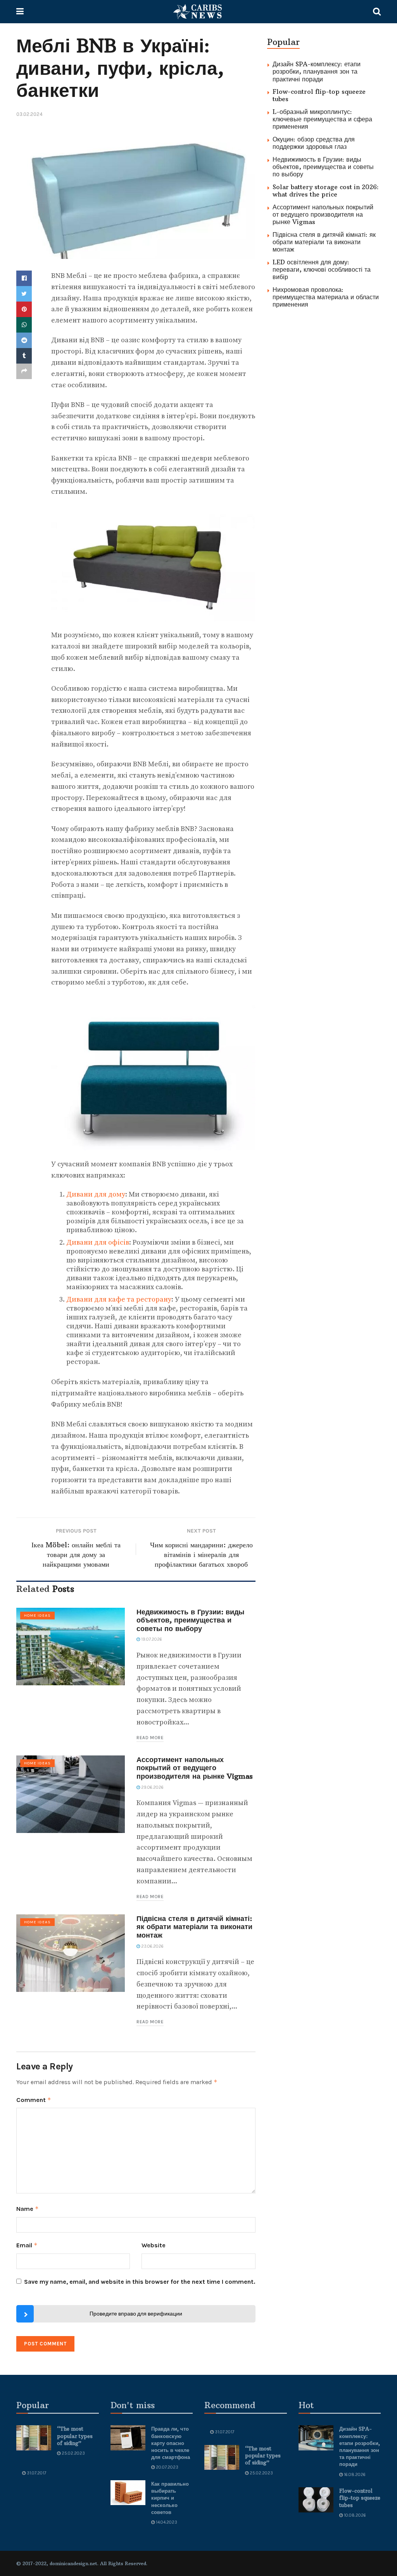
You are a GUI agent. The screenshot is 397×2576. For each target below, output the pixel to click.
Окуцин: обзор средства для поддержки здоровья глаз (314, 143)
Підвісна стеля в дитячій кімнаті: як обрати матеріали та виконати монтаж (194, 1927)
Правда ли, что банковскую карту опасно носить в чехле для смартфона (171, 2443)
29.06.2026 (152, 1787)
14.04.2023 (166, 2522)
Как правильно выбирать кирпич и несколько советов (170, 2498)
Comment (34, 2100)
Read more (150, 1738)
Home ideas (37, 1616)
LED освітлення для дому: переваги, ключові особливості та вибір (322, 269)
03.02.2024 (29, 114)
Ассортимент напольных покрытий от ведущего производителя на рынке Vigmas (195, 1768)
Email (27, 2245)
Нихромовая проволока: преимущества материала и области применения (326, 297)
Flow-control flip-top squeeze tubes (319, 95)
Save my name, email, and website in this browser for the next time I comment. (140, 2282)
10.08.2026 (354, 2515)
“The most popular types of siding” (75, 2436)
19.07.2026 (151, 1639)
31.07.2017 (36, 2473)
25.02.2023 (73, 2453)
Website (154, 2245)
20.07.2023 (167, 2467)
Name (28, 2209)
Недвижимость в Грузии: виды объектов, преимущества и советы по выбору (190, 1620)
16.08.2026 (354, 2475)
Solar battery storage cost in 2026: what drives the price (326, 191)
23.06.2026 (152, 1946)
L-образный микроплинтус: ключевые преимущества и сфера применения (322, 119)
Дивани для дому (96, 1194)
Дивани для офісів (98, 1242)
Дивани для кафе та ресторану (119, 1299)
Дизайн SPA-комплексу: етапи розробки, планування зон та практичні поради (317, 71)
